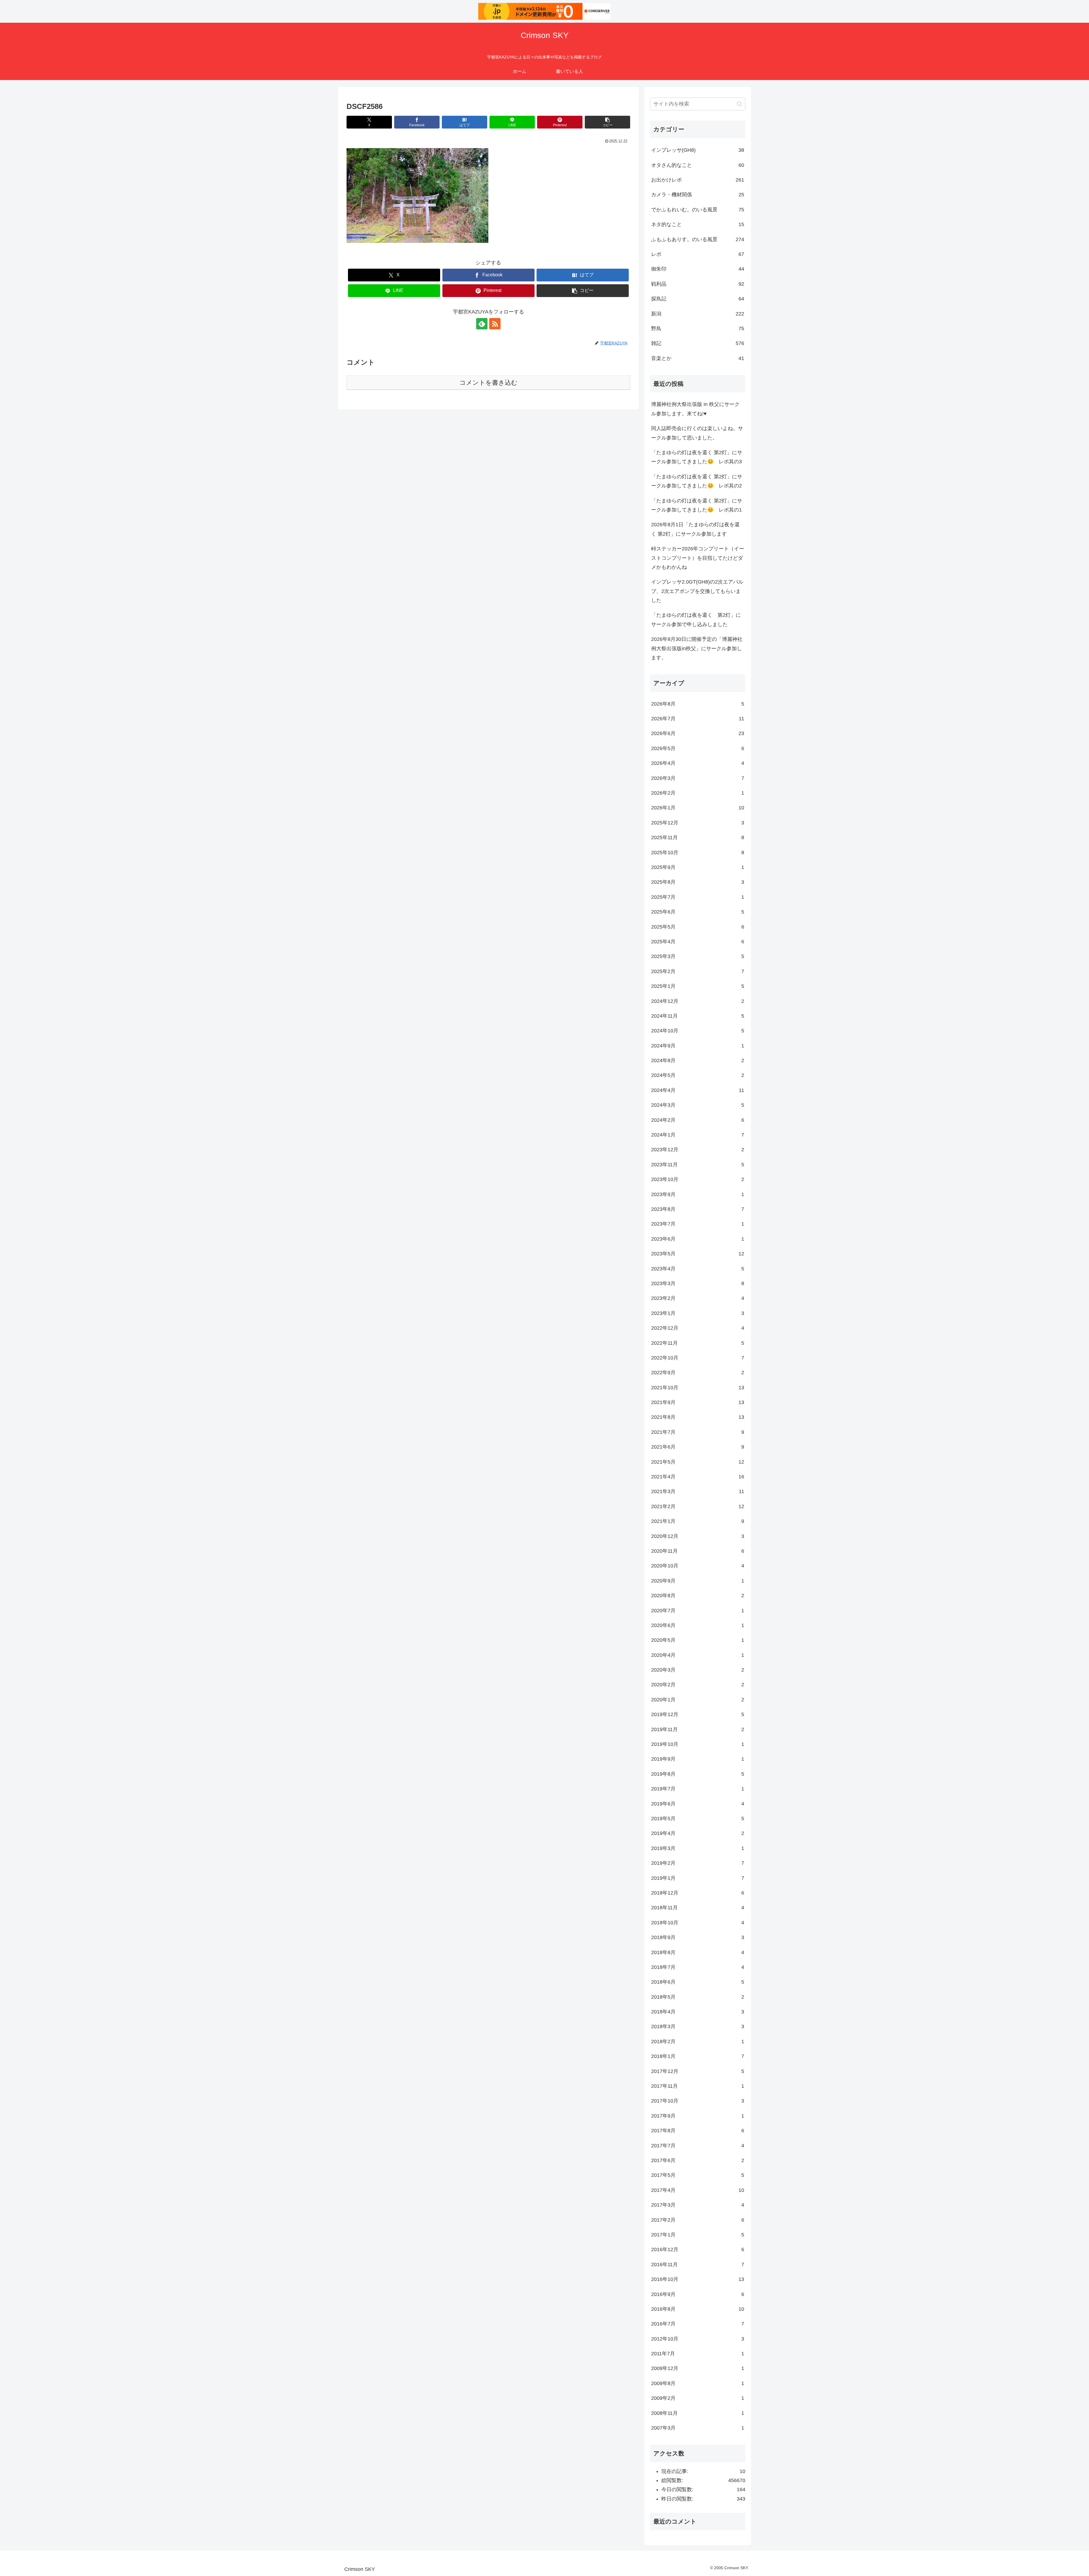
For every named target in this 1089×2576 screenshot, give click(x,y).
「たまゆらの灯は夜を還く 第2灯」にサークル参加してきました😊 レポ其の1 (697, 505)
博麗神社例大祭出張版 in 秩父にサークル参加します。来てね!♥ (695, 409)
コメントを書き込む (488, 383)
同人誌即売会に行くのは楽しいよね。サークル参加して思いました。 (697, 433)
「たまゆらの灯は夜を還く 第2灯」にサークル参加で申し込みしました (696, 620)
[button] (607, 122)
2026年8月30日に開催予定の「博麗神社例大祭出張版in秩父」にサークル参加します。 (697, 648)
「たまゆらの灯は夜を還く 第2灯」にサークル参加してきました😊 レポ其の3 (697, 457)
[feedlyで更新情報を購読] (482, 324)
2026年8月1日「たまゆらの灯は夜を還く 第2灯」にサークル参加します (695, 529)
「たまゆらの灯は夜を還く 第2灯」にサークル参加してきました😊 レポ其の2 (697, 481)
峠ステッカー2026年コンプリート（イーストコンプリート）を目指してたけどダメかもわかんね (698, 558)
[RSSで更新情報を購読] (495, 324)
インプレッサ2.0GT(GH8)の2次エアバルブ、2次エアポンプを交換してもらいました (697, 591)
